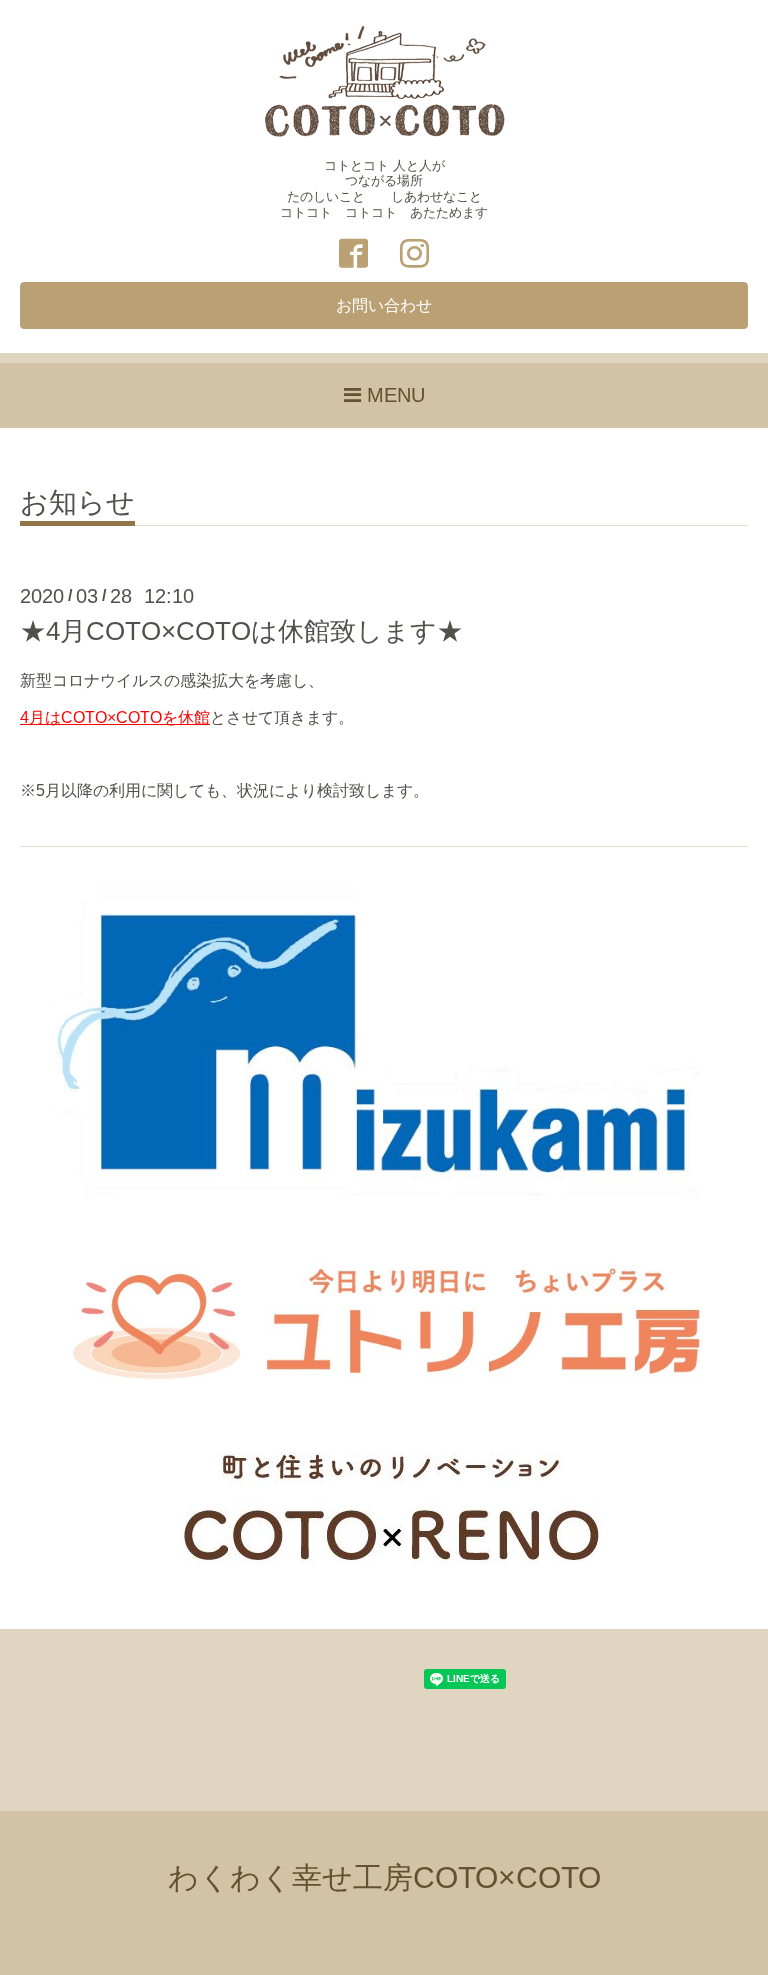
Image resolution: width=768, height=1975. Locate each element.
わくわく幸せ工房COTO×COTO (384, 1877)
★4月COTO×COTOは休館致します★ (241, 631)
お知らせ (77, 503)
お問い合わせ (384, 305)
